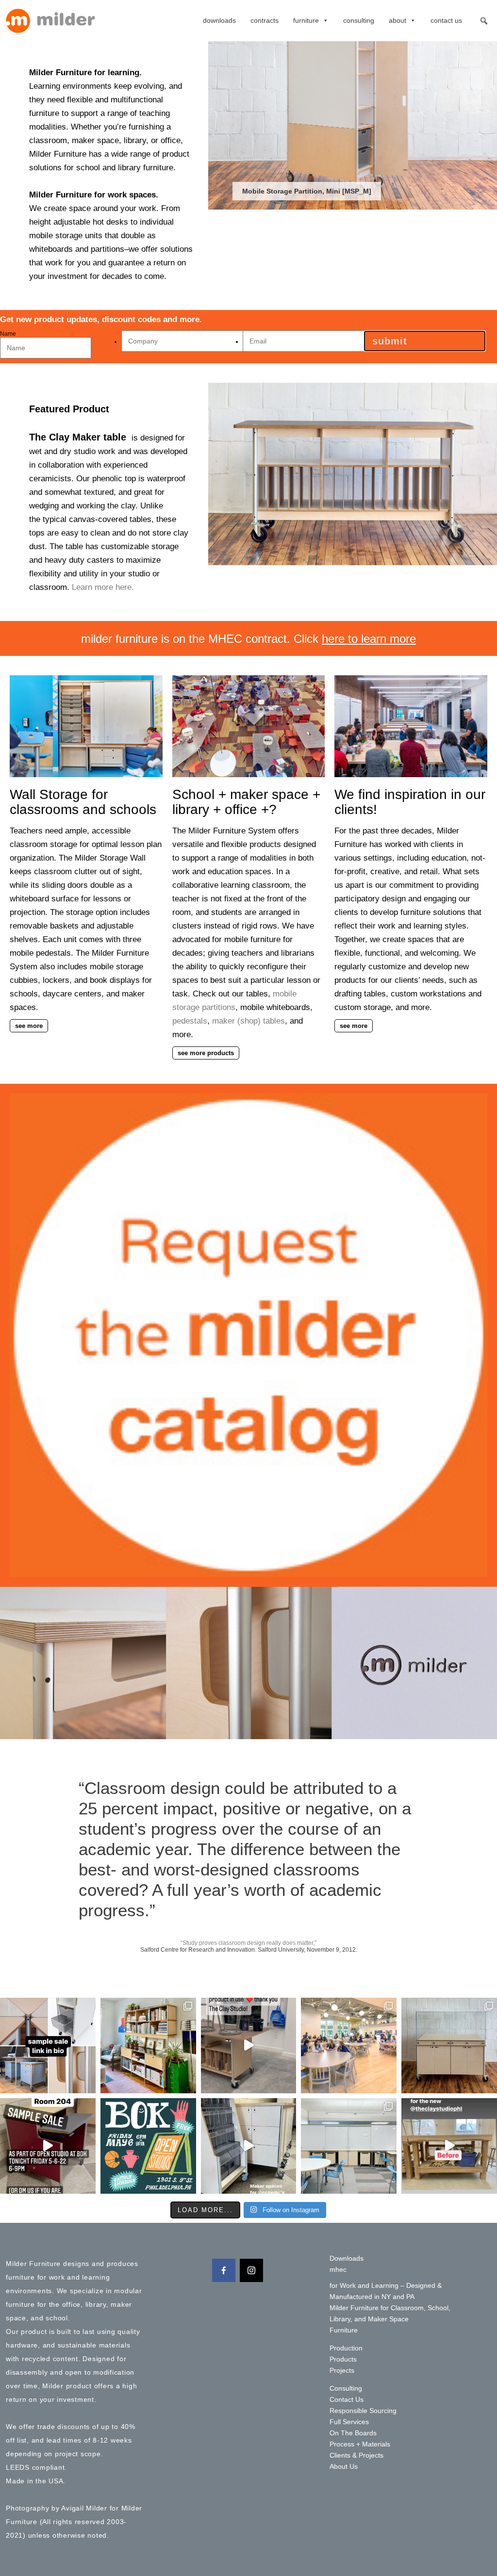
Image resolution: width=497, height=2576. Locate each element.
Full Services (349, 2422)
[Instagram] (251, 2270)
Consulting (359, 20)
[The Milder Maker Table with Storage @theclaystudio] (249, 2046)
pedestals (190, 1021)
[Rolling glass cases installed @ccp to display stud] (449, 2046)
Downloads (219, 20)
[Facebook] (224, 2270)
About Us (344, 2466)
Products (343, 2359)
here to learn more (369, 639)
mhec (338, 2269)
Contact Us (446, 20)
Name (8, 334)
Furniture (306, 20)
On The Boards (353, 2433)
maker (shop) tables (248, 1021)
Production (346, 2348)
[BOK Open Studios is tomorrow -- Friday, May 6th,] (148, 2146)
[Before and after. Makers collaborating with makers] (449, 2146)
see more (29, 1026)
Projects (342, 2370)
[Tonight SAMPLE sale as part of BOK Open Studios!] (48, 2146)
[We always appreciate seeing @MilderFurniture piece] (148, 2046)
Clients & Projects (356, 2455)
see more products (206, 1053)
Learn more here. (103, 587)
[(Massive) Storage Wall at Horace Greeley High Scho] (349, 2146)
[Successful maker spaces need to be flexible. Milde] (249, 2146)
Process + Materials (360, 2444)
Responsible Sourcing (363, 2411)
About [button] (398, 20)
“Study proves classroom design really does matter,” (248, 1943)
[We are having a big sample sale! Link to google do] (48, 2046)
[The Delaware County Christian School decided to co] (349, 2046)
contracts (265, 20)
